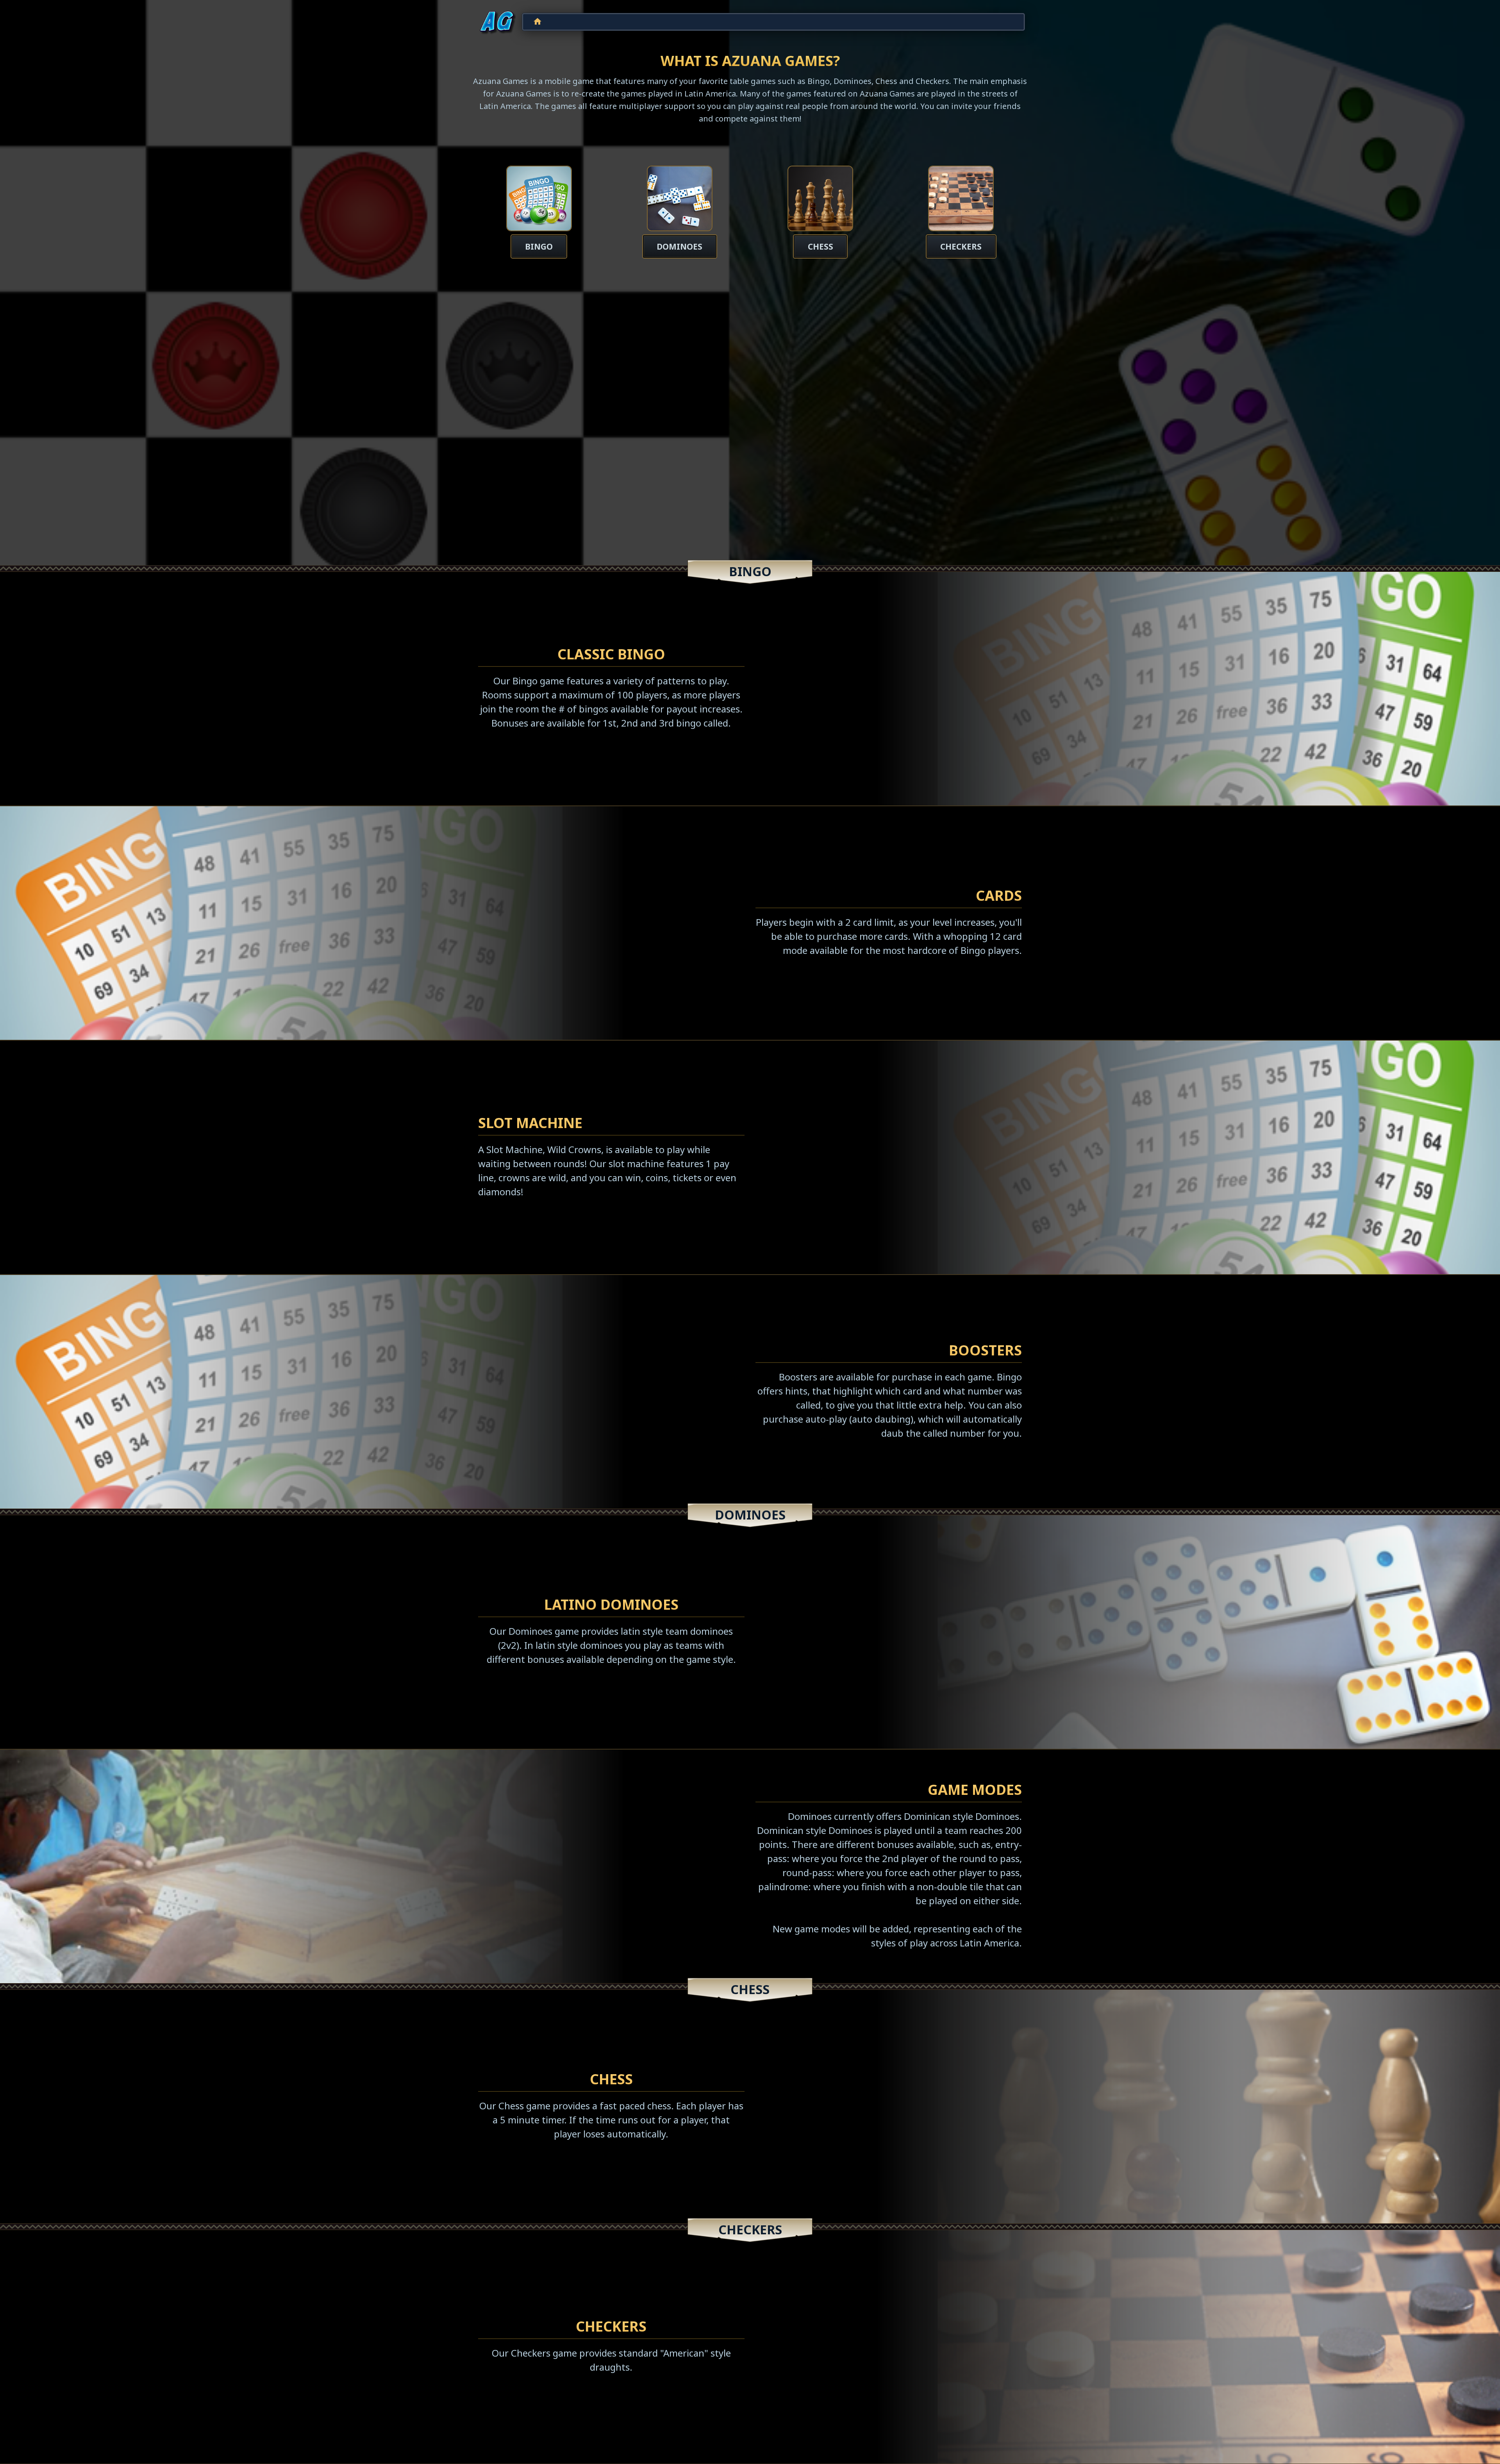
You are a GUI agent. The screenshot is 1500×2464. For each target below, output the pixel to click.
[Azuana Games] (497, 22)
